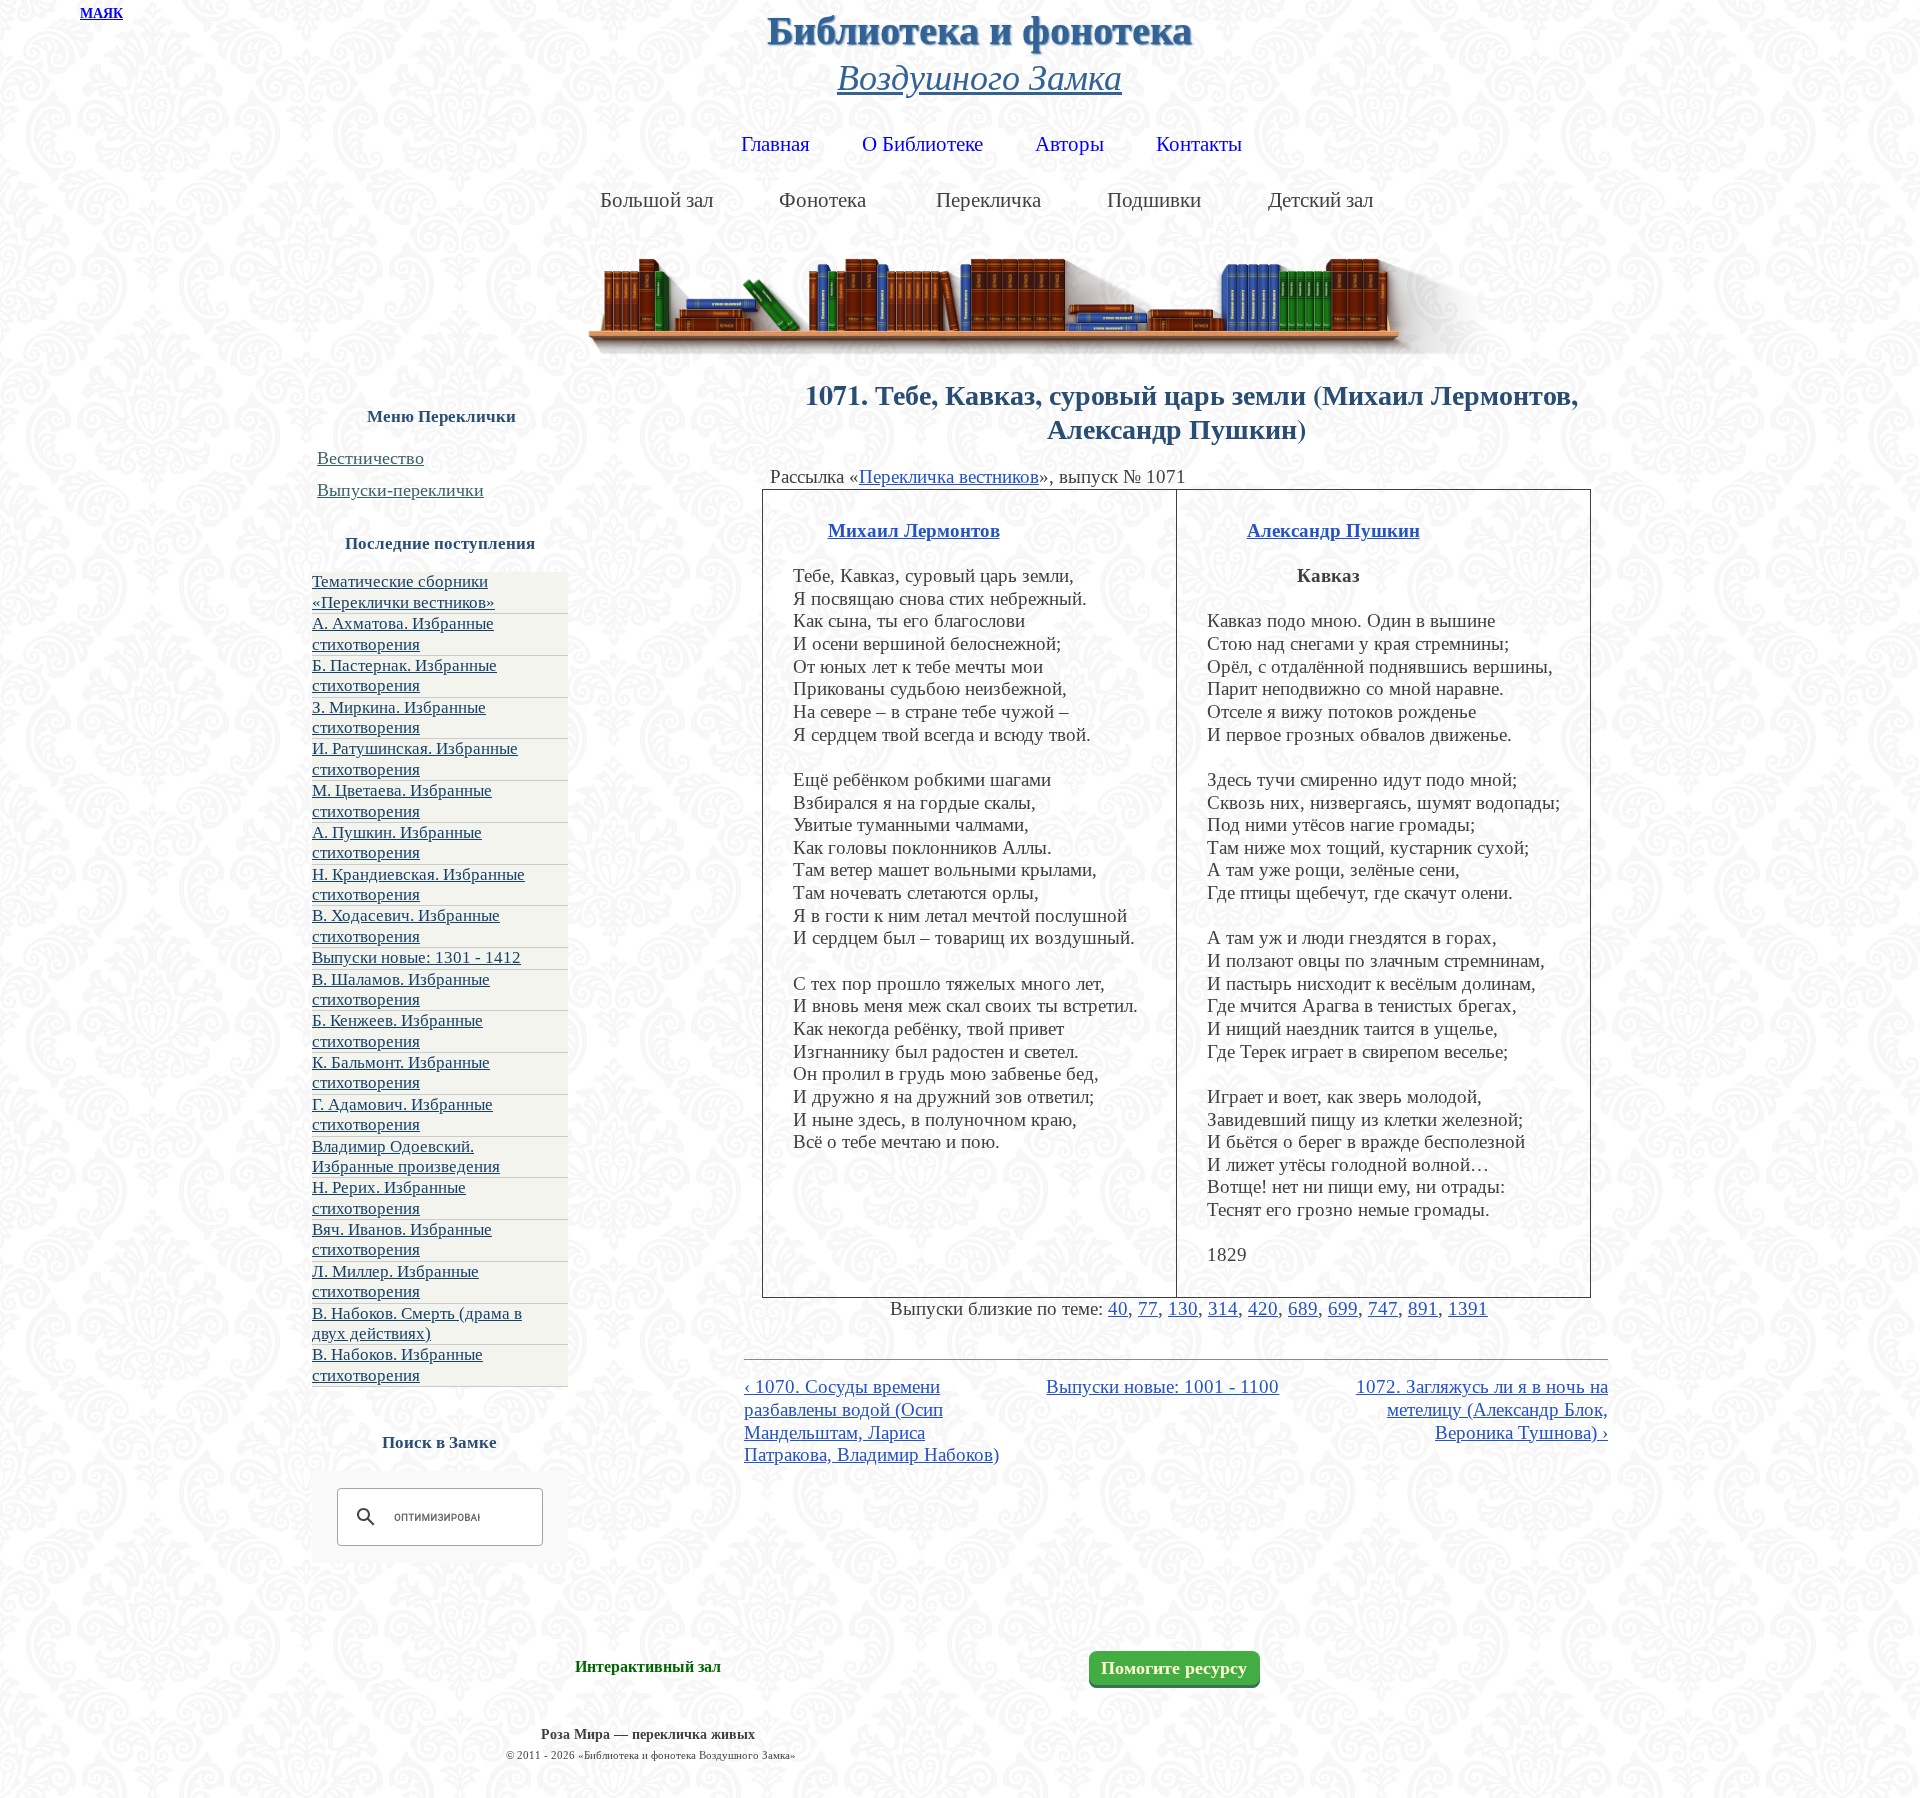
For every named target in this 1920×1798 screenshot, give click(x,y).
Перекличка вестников (949, 476)
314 (1223, 1308)
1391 (1468, 1308)
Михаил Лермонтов (914, 530)
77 (1148, 1308)
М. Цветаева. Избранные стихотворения (402, 800)
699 (1343, 1308)
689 (1303, 1308)
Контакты (1199, 144)
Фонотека (822, 200)
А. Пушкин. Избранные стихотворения (397, 842)
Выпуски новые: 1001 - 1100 (1162, 1386)
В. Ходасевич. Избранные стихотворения (406, 925)
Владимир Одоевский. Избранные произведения (406, 1156)
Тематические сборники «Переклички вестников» (403, 591)
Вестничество (370, 458)
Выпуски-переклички (400, 490)
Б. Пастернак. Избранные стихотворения (404, 675)
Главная (775, 144)
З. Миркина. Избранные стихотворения (399, 717)
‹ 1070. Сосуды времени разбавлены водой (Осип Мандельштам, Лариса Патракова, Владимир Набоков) (871, 1420)
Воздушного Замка (979, 75)
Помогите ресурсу (1174, 1668)
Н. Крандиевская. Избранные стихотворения (418, 884)
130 (1183, 1308)
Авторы (1069, 144)
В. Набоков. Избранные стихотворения (397, 1364)
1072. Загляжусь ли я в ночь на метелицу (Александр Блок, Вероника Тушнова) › (1482, 1409)
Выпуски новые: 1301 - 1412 (416, 957)
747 (1383, 1308)
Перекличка (988, 200)
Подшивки (1154, 200)
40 (1118, 1308)
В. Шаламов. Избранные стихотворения (401, 989)
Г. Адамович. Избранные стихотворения (402, 1114)
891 (1423, 1308)
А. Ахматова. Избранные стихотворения (403, 633)
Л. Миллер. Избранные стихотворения (395, 1281)
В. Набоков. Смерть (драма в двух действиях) (417, 1323)
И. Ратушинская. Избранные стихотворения (415, 758)
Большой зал (656, 200)
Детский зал (1320, 200)
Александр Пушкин (1333, 530)
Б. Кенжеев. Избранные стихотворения (397, 1030)
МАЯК (101, 13)
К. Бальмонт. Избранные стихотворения (401, 1072)
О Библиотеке (922, 144)
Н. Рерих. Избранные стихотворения (389, 1197)
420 (1263, 1308)
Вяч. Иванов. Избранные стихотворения (402, 1239)
